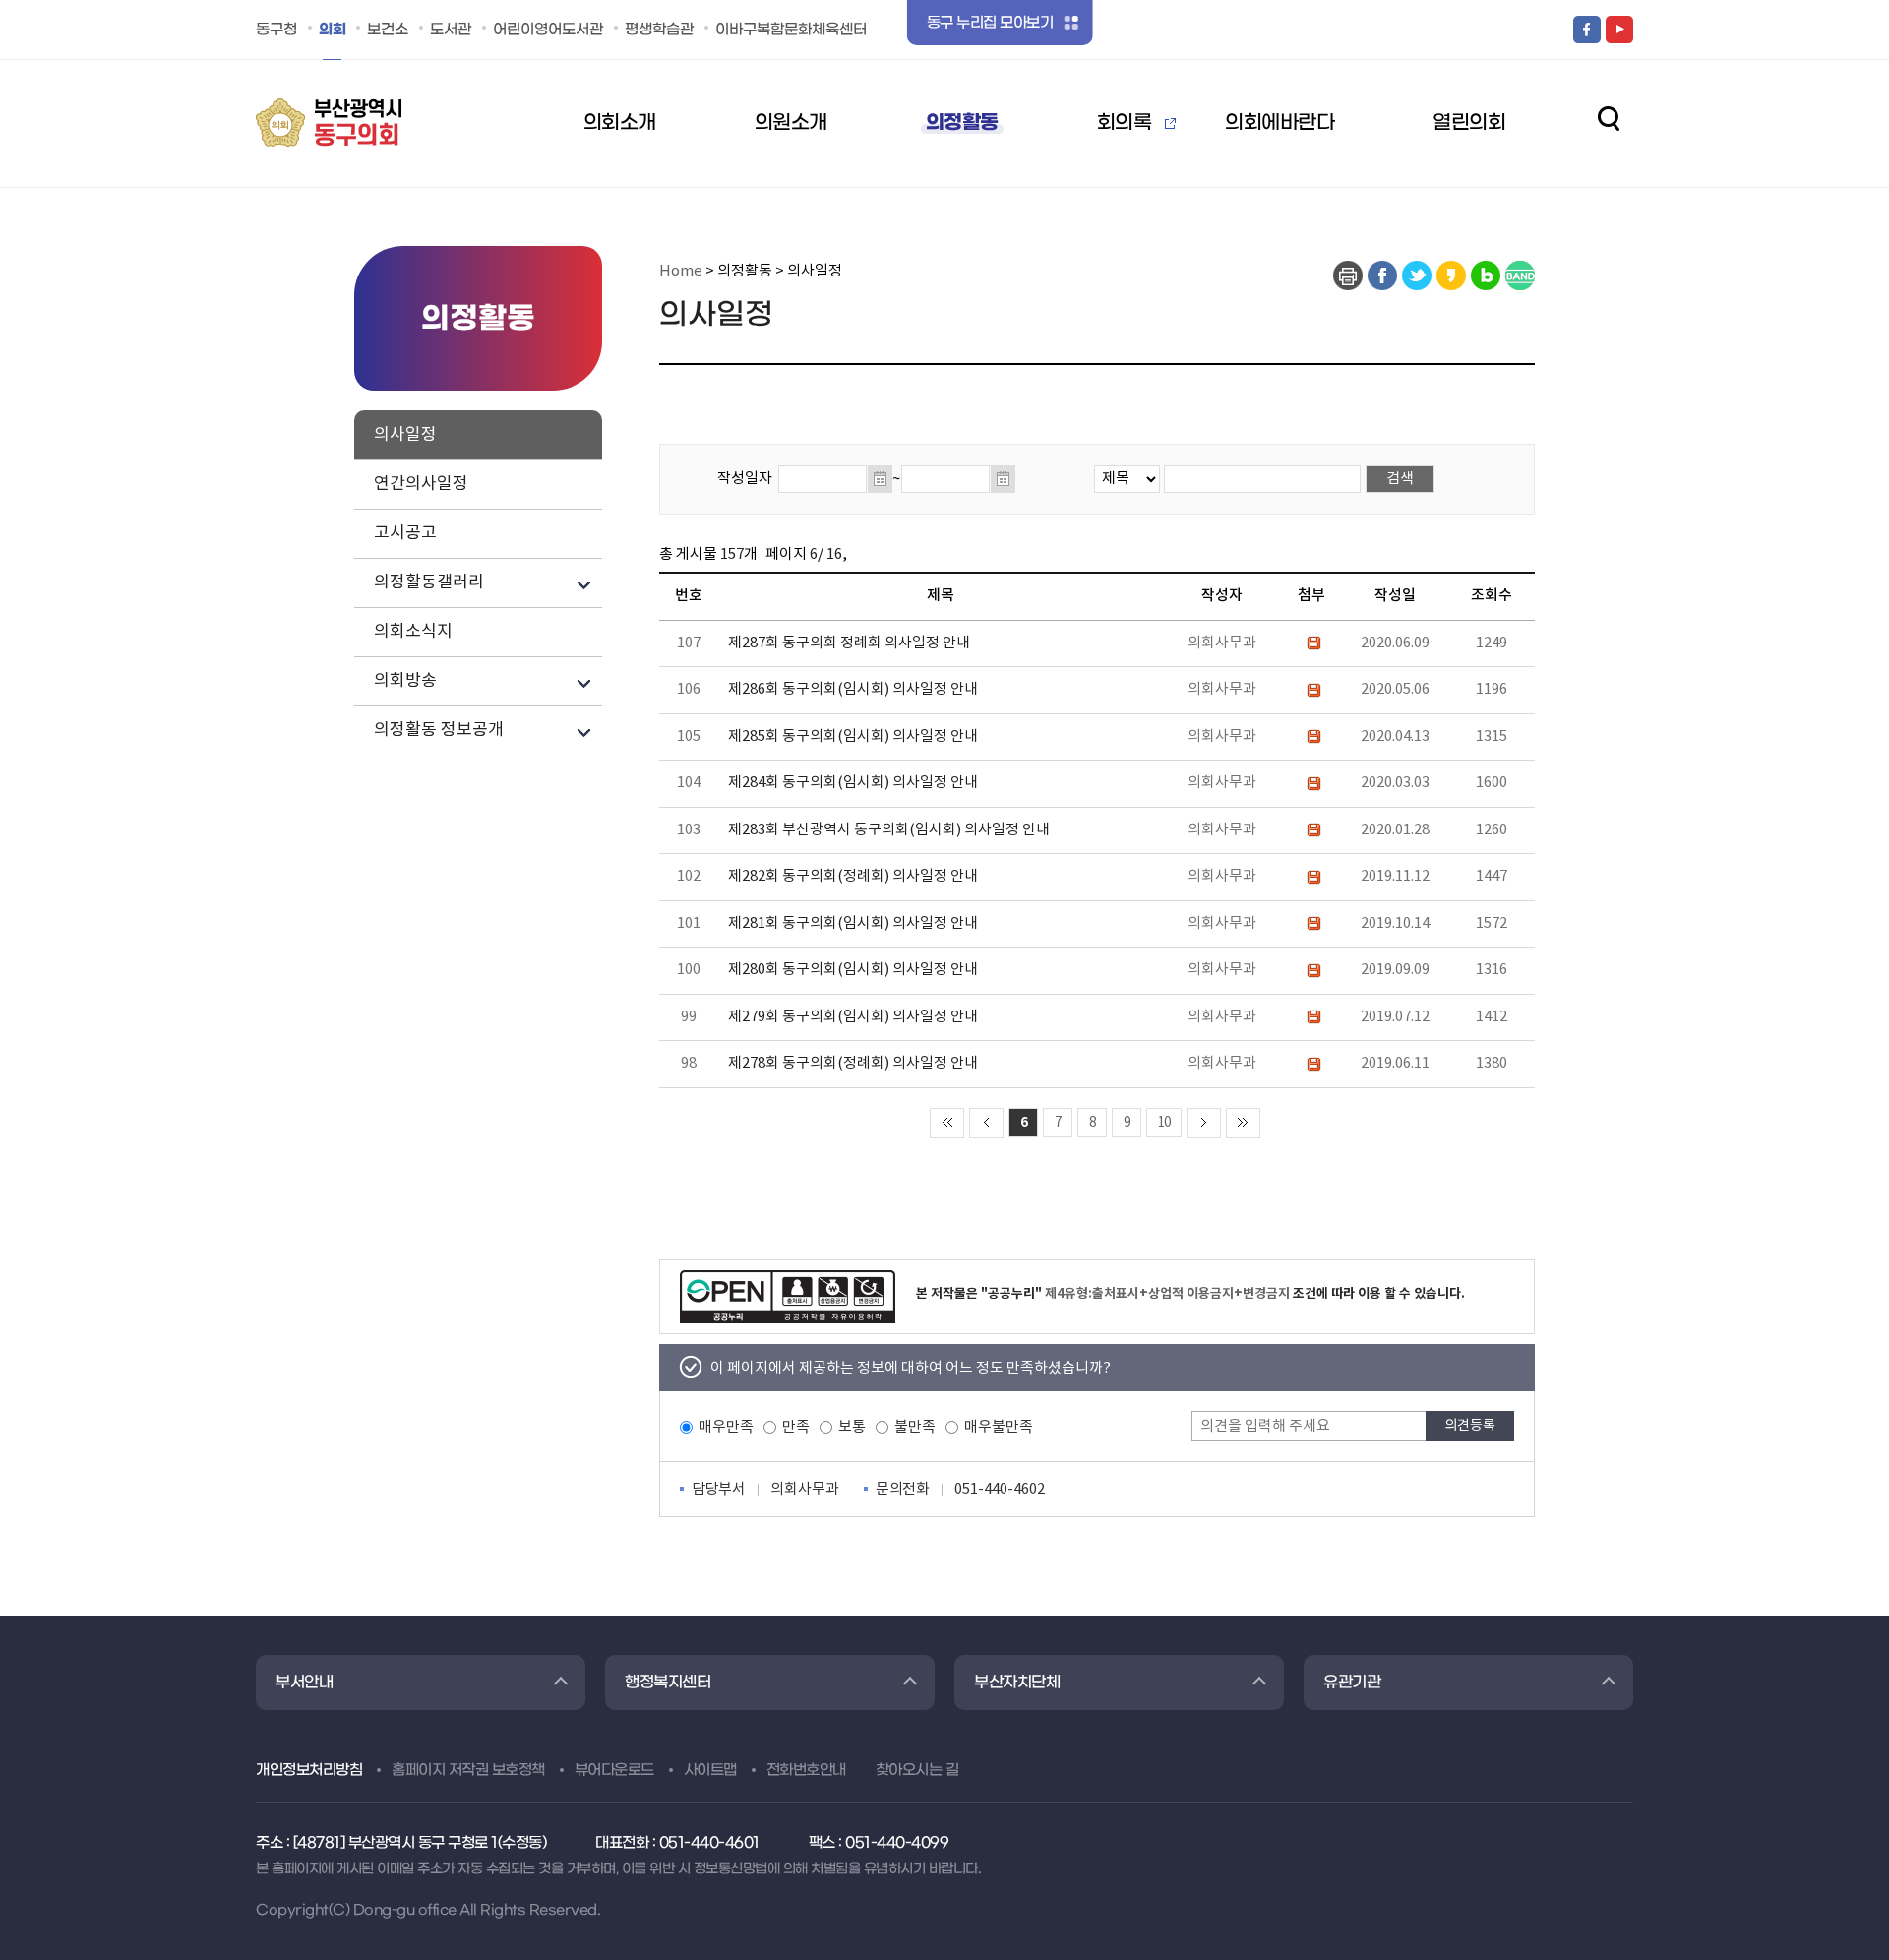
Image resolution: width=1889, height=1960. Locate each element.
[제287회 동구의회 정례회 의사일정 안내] (1311, 643)
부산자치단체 (1017, 1682)
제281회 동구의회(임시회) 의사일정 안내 (853, 923)
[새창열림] (788, 1297)
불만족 (915, 1427)
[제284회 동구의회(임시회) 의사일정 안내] (1311, 783)
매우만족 (726, 1427)
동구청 (276, 30)
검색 (1609, 118)
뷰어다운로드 (614, 1770)
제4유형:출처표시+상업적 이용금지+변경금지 (1167, 1294)
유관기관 (1352, 1682)
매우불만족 (999, 1427)
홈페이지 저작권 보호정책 (468, 1770)
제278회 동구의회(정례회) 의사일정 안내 (853, 1063)
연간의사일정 (421, 484)
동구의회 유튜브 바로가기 (1619, 30)
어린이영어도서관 (548, 30)
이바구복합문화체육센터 (791, 30)
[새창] (1348, 276)
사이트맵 (710, 1770)
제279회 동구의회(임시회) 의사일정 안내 (853, 1017)
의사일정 (405, 435)
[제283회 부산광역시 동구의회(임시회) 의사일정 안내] (1311, 830)
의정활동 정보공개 (439, 730)
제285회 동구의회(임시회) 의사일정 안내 (853, 736)
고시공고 (405, 533)
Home (681, 271)
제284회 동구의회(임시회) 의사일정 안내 (853, 783)
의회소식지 (413, 632)
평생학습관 (659, 30)
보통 (852, 1427)
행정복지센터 (668, 1682)
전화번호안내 (806, 1770)
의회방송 (405, 681)
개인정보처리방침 (309, 1770)
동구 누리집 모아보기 (990, 23)
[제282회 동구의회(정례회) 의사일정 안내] (1311, 876)
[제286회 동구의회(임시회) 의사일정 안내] (1311, 689)
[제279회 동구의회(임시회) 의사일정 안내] (1311, 1017)
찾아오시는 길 (917, 1770)
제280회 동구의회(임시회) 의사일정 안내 (853, 970)
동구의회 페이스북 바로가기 (1587, 30)
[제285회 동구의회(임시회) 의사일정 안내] (1311, 736)
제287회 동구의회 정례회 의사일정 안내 (849, 643)
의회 (332, 30)
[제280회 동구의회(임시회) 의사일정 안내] (1311, 970)
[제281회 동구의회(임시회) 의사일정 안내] (1311, 923)
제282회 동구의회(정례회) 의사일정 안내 (853, 876)
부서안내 (304, 1682)
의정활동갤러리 (429, 582)
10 (1164, 1123)
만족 (796, 1427)
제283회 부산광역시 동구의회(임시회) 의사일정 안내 (889, 830)
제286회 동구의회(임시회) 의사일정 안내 (853, 689)
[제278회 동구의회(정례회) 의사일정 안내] (1311, 1063)
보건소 (388, 30)
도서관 (451, 30)
